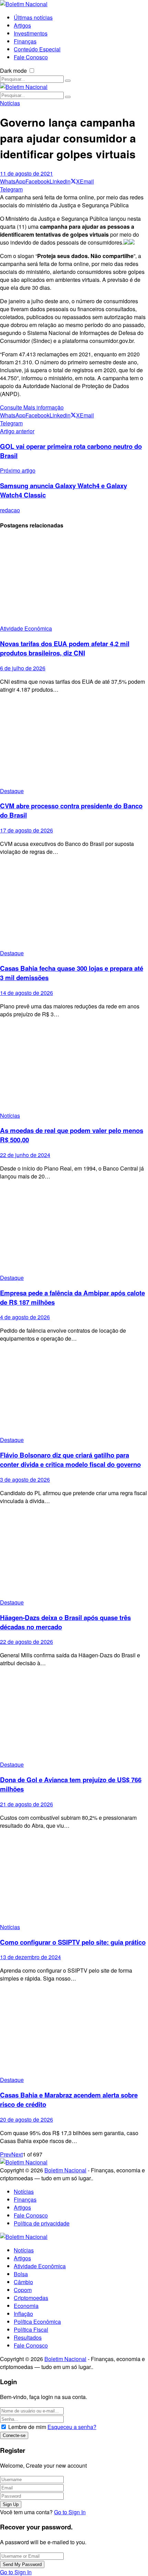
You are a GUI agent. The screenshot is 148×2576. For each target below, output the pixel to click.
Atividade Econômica (26, 628)
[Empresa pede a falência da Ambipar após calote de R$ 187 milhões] (74, 1230)
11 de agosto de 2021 (27, 173)
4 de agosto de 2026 (25, 1317)
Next (17, 2154)
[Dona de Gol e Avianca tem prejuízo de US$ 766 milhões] (74, 1716)
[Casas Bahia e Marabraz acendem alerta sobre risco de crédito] (74, 2032)
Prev (6, 2154)
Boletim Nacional (65, 2170)
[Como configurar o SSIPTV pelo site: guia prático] (74, 1879)
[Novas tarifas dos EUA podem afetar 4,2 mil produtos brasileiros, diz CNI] (74, 580)
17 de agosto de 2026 (27, 830)
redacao (10, 510)
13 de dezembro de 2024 (30, 1957)
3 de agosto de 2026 (25, 1479)
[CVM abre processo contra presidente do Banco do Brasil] (74, 743)
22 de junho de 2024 (25, 1155)
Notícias (10, 103)
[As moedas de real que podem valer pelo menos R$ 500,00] (74, 1068)
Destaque (12, 791)
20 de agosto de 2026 (27, 2119)
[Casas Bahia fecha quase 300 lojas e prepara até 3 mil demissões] (74, 905)
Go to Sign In (70, 2512)
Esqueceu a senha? (72, 2427)
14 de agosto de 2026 (27, 993)
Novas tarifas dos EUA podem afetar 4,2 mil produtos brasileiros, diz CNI (65, 648)
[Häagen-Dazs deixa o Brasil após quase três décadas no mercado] (74, 1554)
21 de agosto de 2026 (27, 1804)
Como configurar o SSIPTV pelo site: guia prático (73, 1942)
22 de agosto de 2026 (27, 1642)
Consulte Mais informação (32, 407)
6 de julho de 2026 (23, 668)
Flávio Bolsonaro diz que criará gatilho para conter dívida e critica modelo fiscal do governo (70, 1460)
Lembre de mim (27, 2427)
